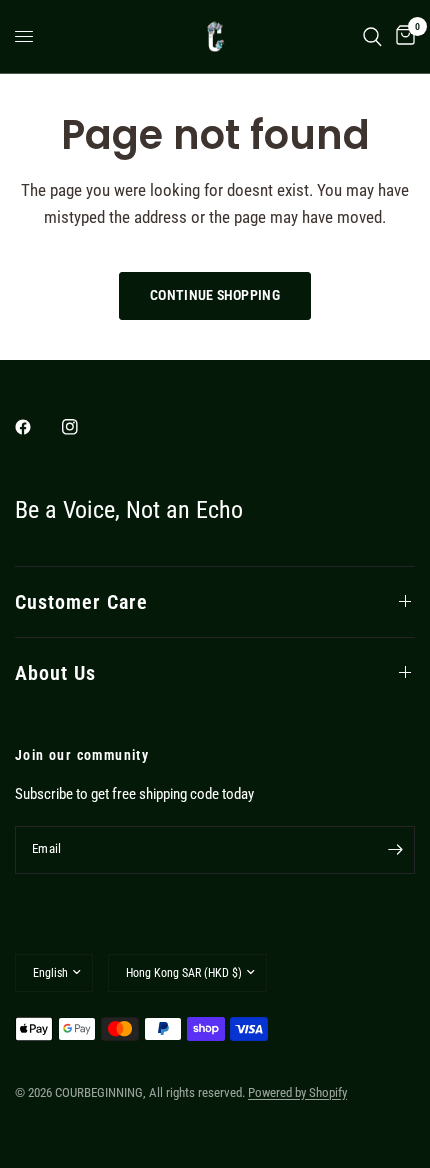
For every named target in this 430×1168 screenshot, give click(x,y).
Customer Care (81, 602)
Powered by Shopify (297, 1092)
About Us (55, 673)
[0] (402, 36)
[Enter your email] (395, 850)
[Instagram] (84, 427)
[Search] (372, 36)
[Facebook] (37, 427)
